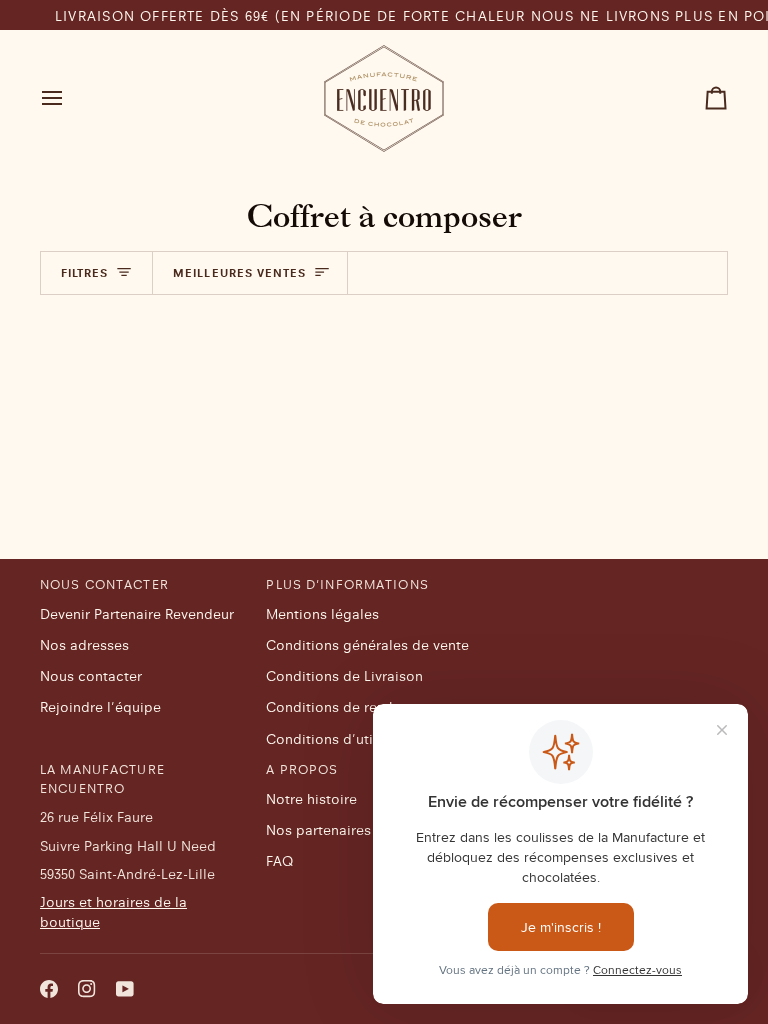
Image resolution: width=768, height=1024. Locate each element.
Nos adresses (84, 645)
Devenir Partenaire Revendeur (137, 614)
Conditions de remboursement (367, 707)
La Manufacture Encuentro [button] (102, 778)
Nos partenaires (318, 830)
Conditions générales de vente (367, 645)
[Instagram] (87, 989)
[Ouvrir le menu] (70, 98)
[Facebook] (49, 989)
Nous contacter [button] (104, 584)
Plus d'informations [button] (347, 584)
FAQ (279, 861)
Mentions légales (322, 614)
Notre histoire (311, 799)
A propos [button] (302, 769)
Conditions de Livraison (344, 676)
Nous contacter (91, 676)
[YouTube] (125, 989)
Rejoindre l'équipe (100, 707)
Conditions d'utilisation (344, 739)
